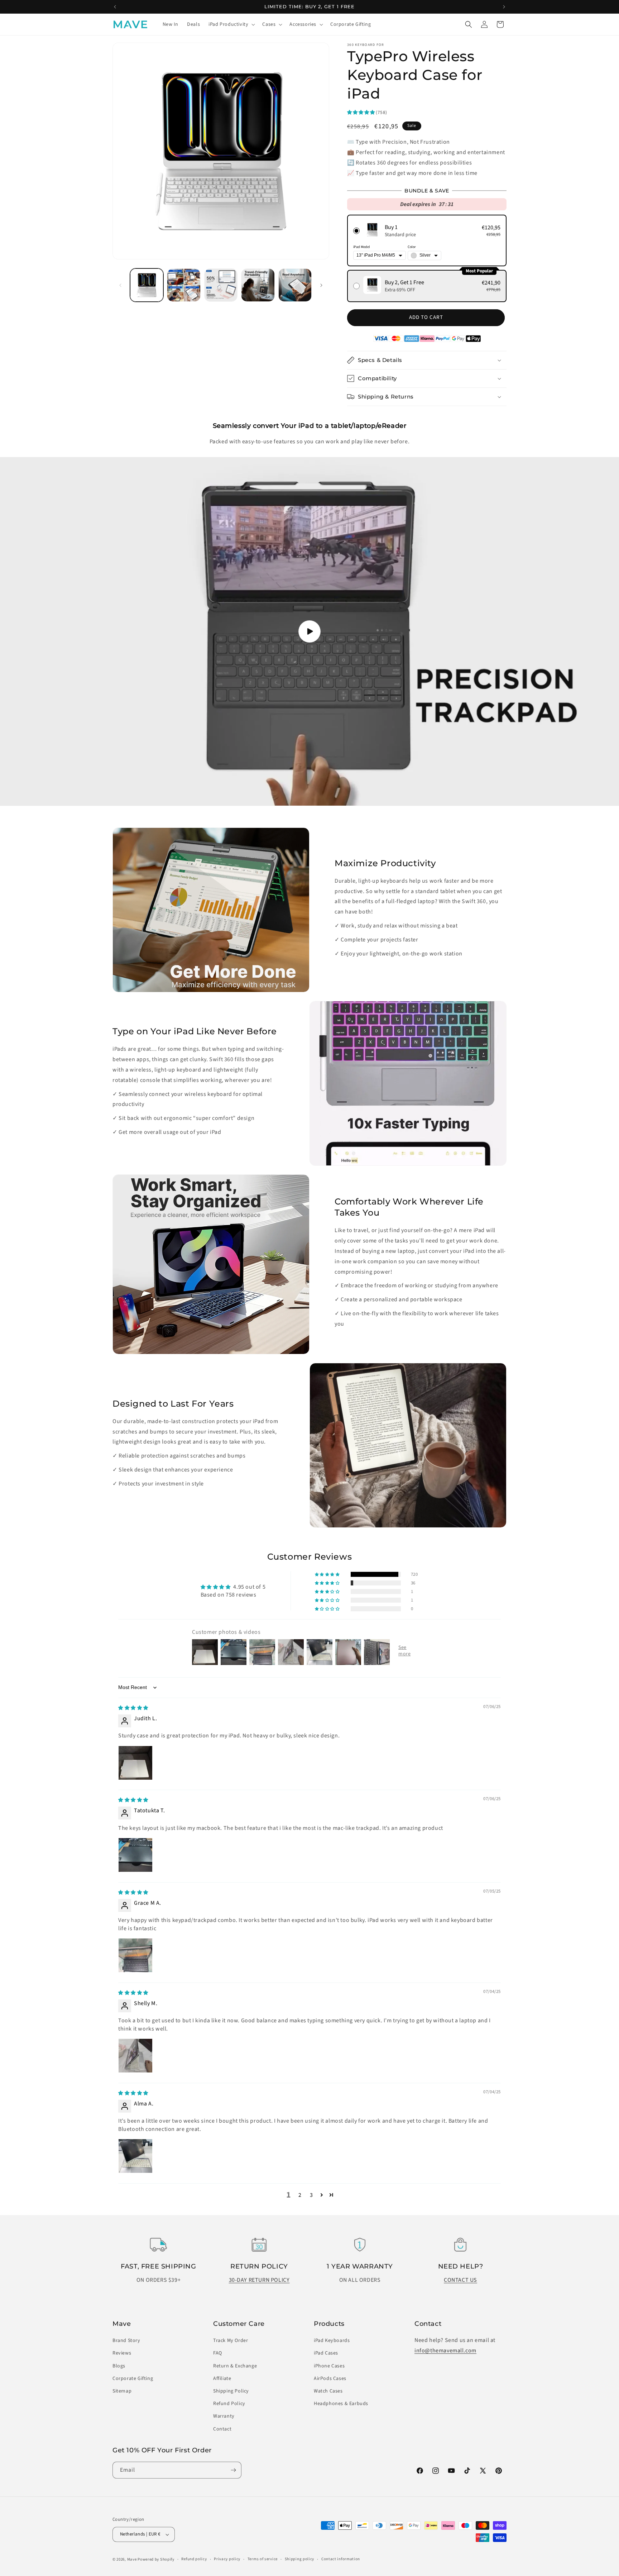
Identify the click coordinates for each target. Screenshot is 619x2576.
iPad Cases (326, 2353)
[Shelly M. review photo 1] (135, 2056)
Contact (222, 2429)
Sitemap (122, 2391)
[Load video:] (309, 631)
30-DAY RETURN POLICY (259, 2280)
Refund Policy (229, 2404)
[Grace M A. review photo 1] (135, 1955)
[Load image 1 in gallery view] (147, 285)
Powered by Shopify (156, 2559)
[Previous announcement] (115, 7)
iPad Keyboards (332, 2341)
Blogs (119, 2366)
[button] (231, 24)
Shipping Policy (231, 2391)
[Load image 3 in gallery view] (221, 285)
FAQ (218, 2353)
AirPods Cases (330, 2379)
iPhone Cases (329, 2366)
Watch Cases (328, 2391)
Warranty (224, 2416)
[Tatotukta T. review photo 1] (135, 1855)
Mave (132, 2559)
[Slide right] (321, 285)
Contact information (341, 2559)
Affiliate (222, 2379)
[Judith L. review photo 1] (135, 1763)
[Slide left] (120, 285)
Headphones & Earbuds (341, 2404)
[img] (133, 1708)
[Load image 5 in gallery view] (295, 285)
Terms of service (263, 2559)
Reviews (122, 2353)
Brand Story (126, 2341)
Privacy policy (227, 2559)
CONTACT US (460, 2280)
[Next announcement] (504, 7)
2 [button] (300, 2195)
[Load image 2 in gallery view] (184, 285)
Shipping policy (300, 2559)
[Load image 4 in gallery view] (258, 285)
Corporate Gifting (133, 2379)
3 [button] (311, 2195)
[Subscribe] (233, 2470)
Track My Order (231, 2341)
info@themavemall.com (445, 2351)
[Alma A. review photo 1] (135, 2156)
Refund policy (194, 2559)
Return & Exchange (235, 2366)
